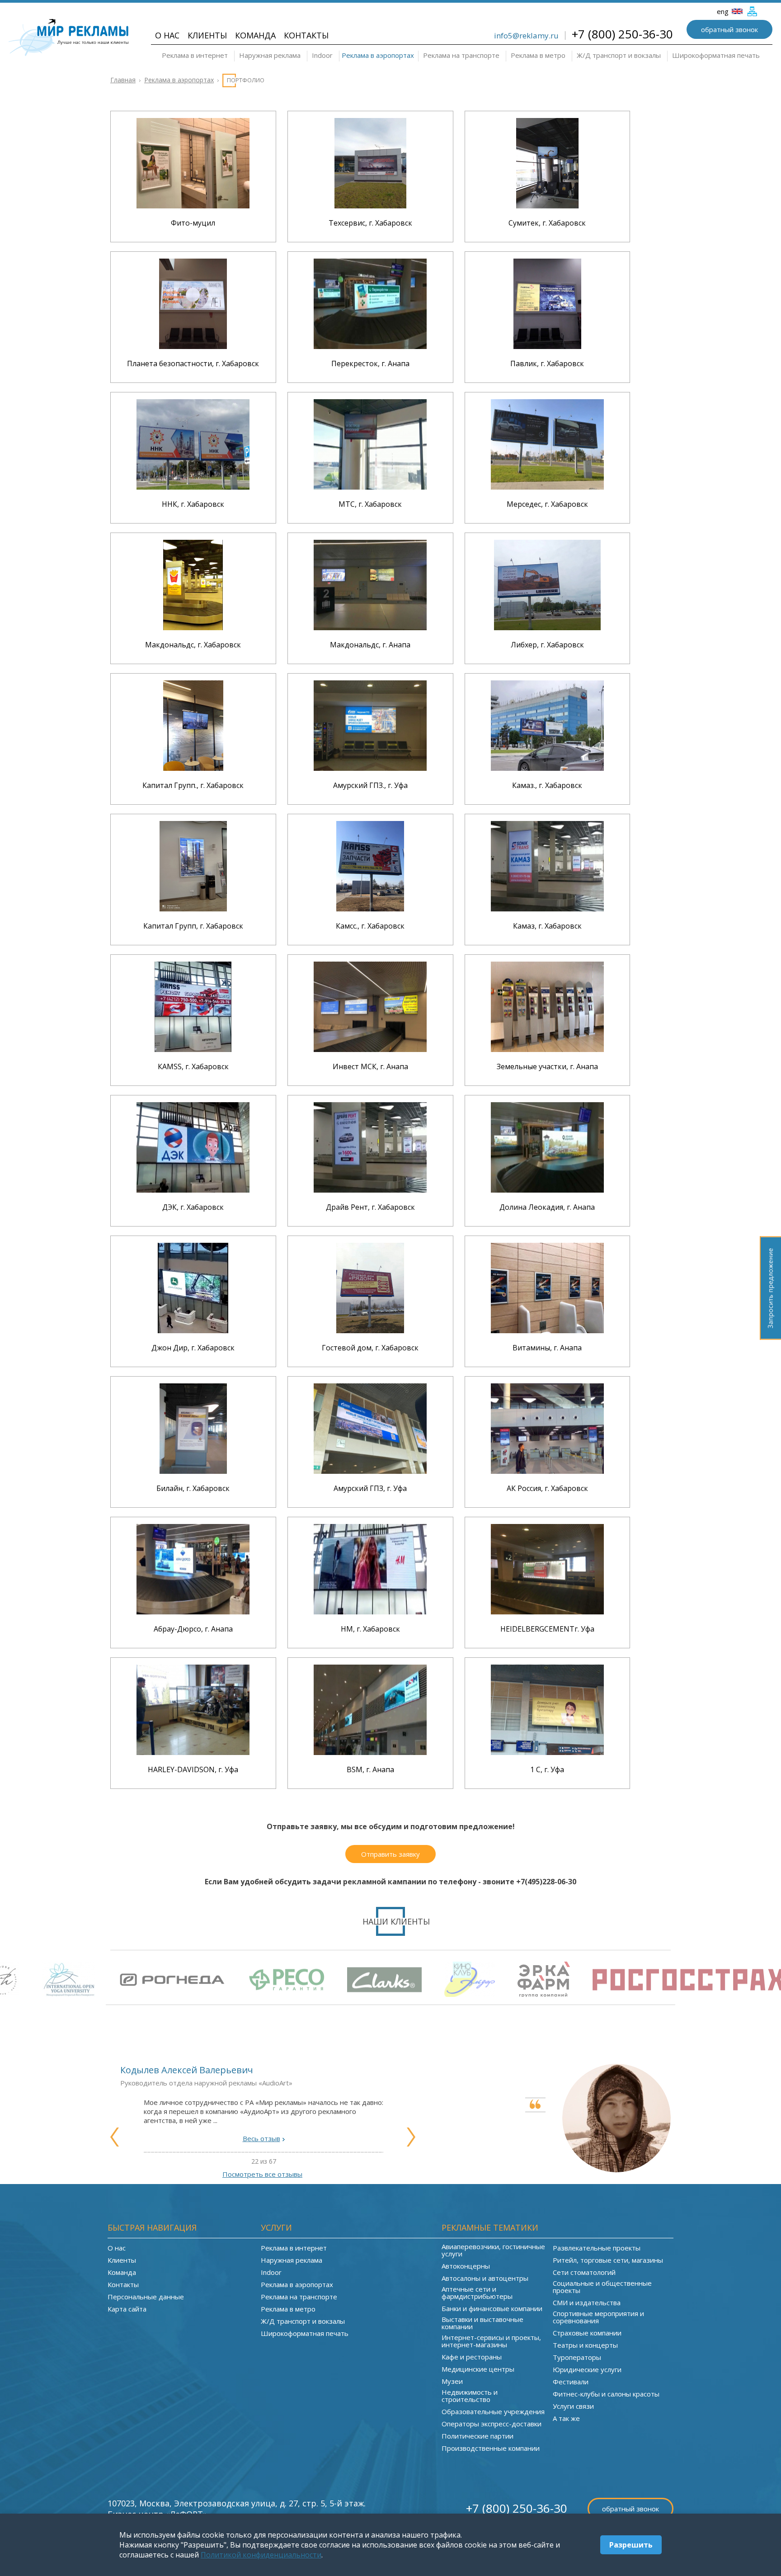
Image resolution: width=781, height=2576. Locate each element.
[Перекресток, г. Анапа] (370, 346)
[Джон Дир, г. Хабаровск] (193, 1330)
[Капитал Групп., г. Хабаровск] (193, 768)
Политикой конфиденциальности (261, 2555)
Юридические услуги (587, 2369)
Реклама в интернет (195, 55)
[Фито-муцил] (193, 206)
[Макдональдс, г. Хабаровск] (193, 627)
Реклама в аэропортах (378, 55)
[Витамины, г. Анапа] (547, 1330)
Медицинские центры (478, 2369)
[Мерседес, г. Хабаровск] (547, 487)
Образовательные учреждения (493, 2411)
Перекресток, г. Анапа (370, 363)
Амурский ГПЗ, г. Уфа (370, 1488)
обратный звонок (729, 29)
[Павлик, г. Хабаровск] (547, 346)
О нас (167, 35)
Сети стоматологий (584, 2272)
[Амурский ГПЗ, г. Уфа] (370, 1471)
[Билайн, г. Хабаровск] (193, 1471)
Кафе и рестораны (472, 2357)
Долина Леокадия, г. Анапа (547, 1207)
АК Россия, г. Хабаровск (547, 1488)
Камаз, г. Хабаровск (547, 926)
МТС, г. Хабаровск (370, 504)
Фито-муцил (193, 223)
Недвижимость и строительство (470, 2396)
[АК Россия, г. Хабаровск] (547, 1471)
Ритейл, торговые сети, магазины (608, 2260)
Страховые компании (587, 2333)
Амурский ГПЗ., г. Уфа (370, 785)
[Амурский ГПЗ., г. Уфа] (370, 768)
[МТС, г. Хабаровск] (370, 487)
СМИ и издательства (587, 2302)
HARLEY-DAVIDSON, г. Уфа (193, 1769)
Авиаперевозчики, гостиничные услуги (493, 2250)
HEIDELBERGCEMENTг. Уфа (547, 1629)
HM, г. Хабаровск (370, 1629)
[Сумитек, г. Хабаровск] (547, 206)
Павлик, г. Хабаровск (547, 363)
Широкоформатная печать (716, 55)
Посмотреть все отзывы (262, 2174)
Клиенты (207, 35)
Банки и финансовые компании (492, 2308)
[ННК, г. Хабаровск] (193, 487)
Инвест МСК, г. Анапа (370, 1066)
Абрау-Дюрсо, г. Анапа (193, 1629)
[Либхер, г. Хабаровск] (547, 627)
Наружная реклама (270, 55)
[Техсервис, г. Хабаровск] (370, 206)
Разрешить (631, 2545)
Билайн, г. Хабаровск (193, 1488)
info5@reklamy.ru (526, 35)
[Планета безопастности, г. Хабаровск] (193, 346)
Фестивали (571, 2382)
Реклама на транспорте (461, 55)
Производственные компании (491, 2448)
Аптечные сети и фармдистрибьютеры (477, 2293)
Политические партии (478, 2436)
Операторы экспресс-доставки (492, 2424)
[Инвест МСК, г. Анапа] (370, 1049)
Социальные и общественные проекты (602, 2287)
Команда (255, 35)
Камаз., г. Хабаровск (547, 785)
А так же (566, 2418)
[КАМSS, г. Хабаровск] (193, 1049)
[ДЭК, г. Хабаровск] (193, 1190)
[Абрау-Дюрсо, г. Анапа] (193, 1612)
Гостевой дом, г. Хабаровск (370, 1348)
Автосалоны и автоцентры (485, 2278)
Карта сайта (127, 2309)
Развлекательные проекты (597, 2248)
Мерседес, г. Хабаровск (547, 504)
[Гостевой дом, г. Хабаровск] (370, 1330)
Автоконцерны (466, 2266)
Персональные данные (146, 2297)
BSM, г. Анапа (370, 1769)
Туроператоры (577, 2357)
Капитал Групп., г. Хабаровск (193, 785)
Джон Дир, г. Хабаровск (193, 1348)
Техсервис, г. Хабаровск (370, 223)
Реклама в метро (538, 55)
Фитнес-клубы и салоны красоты (606, 2394)
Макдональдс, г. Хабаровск (193, 645)
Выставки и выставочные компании (482, 2323)
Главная (123, 80)
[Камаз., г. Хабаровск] (547, 768)
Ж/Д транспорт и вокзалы (619, 55)
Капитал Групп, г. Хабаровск (193, 926)
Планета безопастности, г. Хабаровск (193, 363)
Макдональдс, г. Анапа (370, 645)
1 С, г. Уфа (547, 1769)
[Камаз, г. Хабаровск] (547, 909)
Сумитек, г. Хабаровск (547, 223)
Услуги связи (573, 2406)
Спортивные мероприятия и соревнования (598, 2317)
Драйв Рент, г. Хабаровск (370, 1207)
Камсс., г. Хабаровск (370, 926)
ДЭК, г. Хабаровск (193, 1207)
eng (724, 11)
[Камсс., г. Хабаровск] (370, 909)
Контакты (306, 35)
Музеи (452, 2381)
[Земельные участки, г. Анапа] (547, 1049)
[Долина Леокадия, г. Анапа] (547, 1190)
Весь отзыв (261, 2138)
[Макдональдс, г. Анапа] (370, 627)
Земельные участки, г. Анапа (547, 1066)
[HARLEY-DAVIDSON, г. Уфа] (193, 1752)
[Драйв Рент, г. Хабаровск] (370, 1190)
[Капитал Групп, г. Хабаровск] (193, 909)
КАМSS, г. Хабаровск (193, 1066)
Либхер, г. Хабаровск (547, 645)
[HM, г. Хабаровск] (370, 1612)
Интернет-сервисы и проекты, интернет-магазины (491, 2341)
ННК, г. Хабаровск (193, 504)
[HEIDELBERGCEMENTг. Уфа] (547, 1612)
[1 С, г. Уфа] (547, 1752)
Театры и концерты (585, 2345)
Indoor (322, 55)
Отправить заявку (390, 1854)
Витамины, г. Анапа (547, 1348)
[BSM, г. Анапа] (370, 1752)
